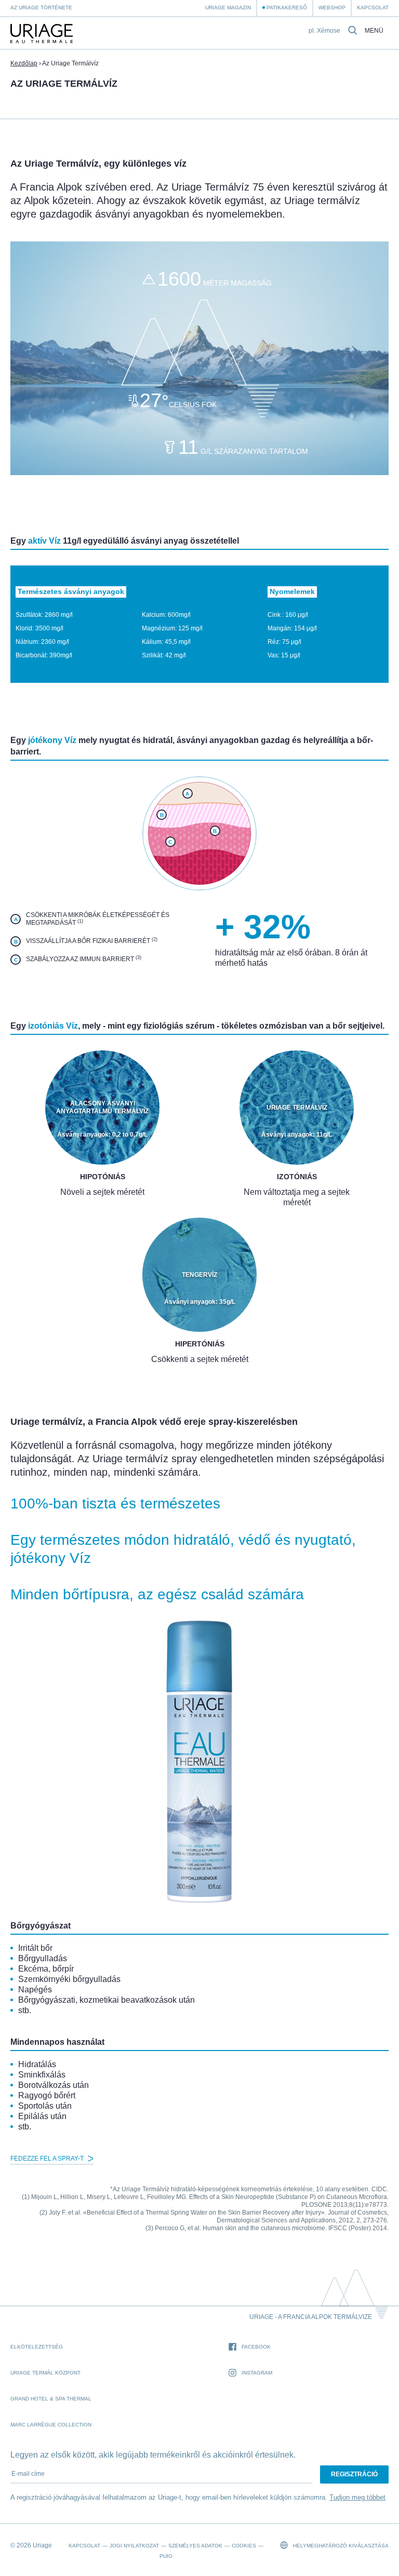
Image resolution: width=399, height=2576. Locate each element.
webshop (332, 8)
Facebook (256, 2347)
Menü (374, 31)
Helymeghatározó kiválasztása (340, 2546)
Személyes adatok (195, 2546)
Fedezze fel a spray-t (48, 2159)
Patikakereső (287, 8)
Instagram (257, 2373)
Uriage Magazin (228, 8)
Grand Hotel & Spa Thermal (51, 2399)
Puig (166, 2556)
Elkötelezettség (37, 2347)
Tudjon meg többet (357, 2497)
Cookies (244, 2546)
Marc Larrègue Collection (51, 2425)
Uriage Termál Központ (45, 2373)
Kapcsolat (373, 8)
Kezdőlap (24, 63)
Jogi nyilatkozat (134, 2546)
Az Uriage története (41, 8)
